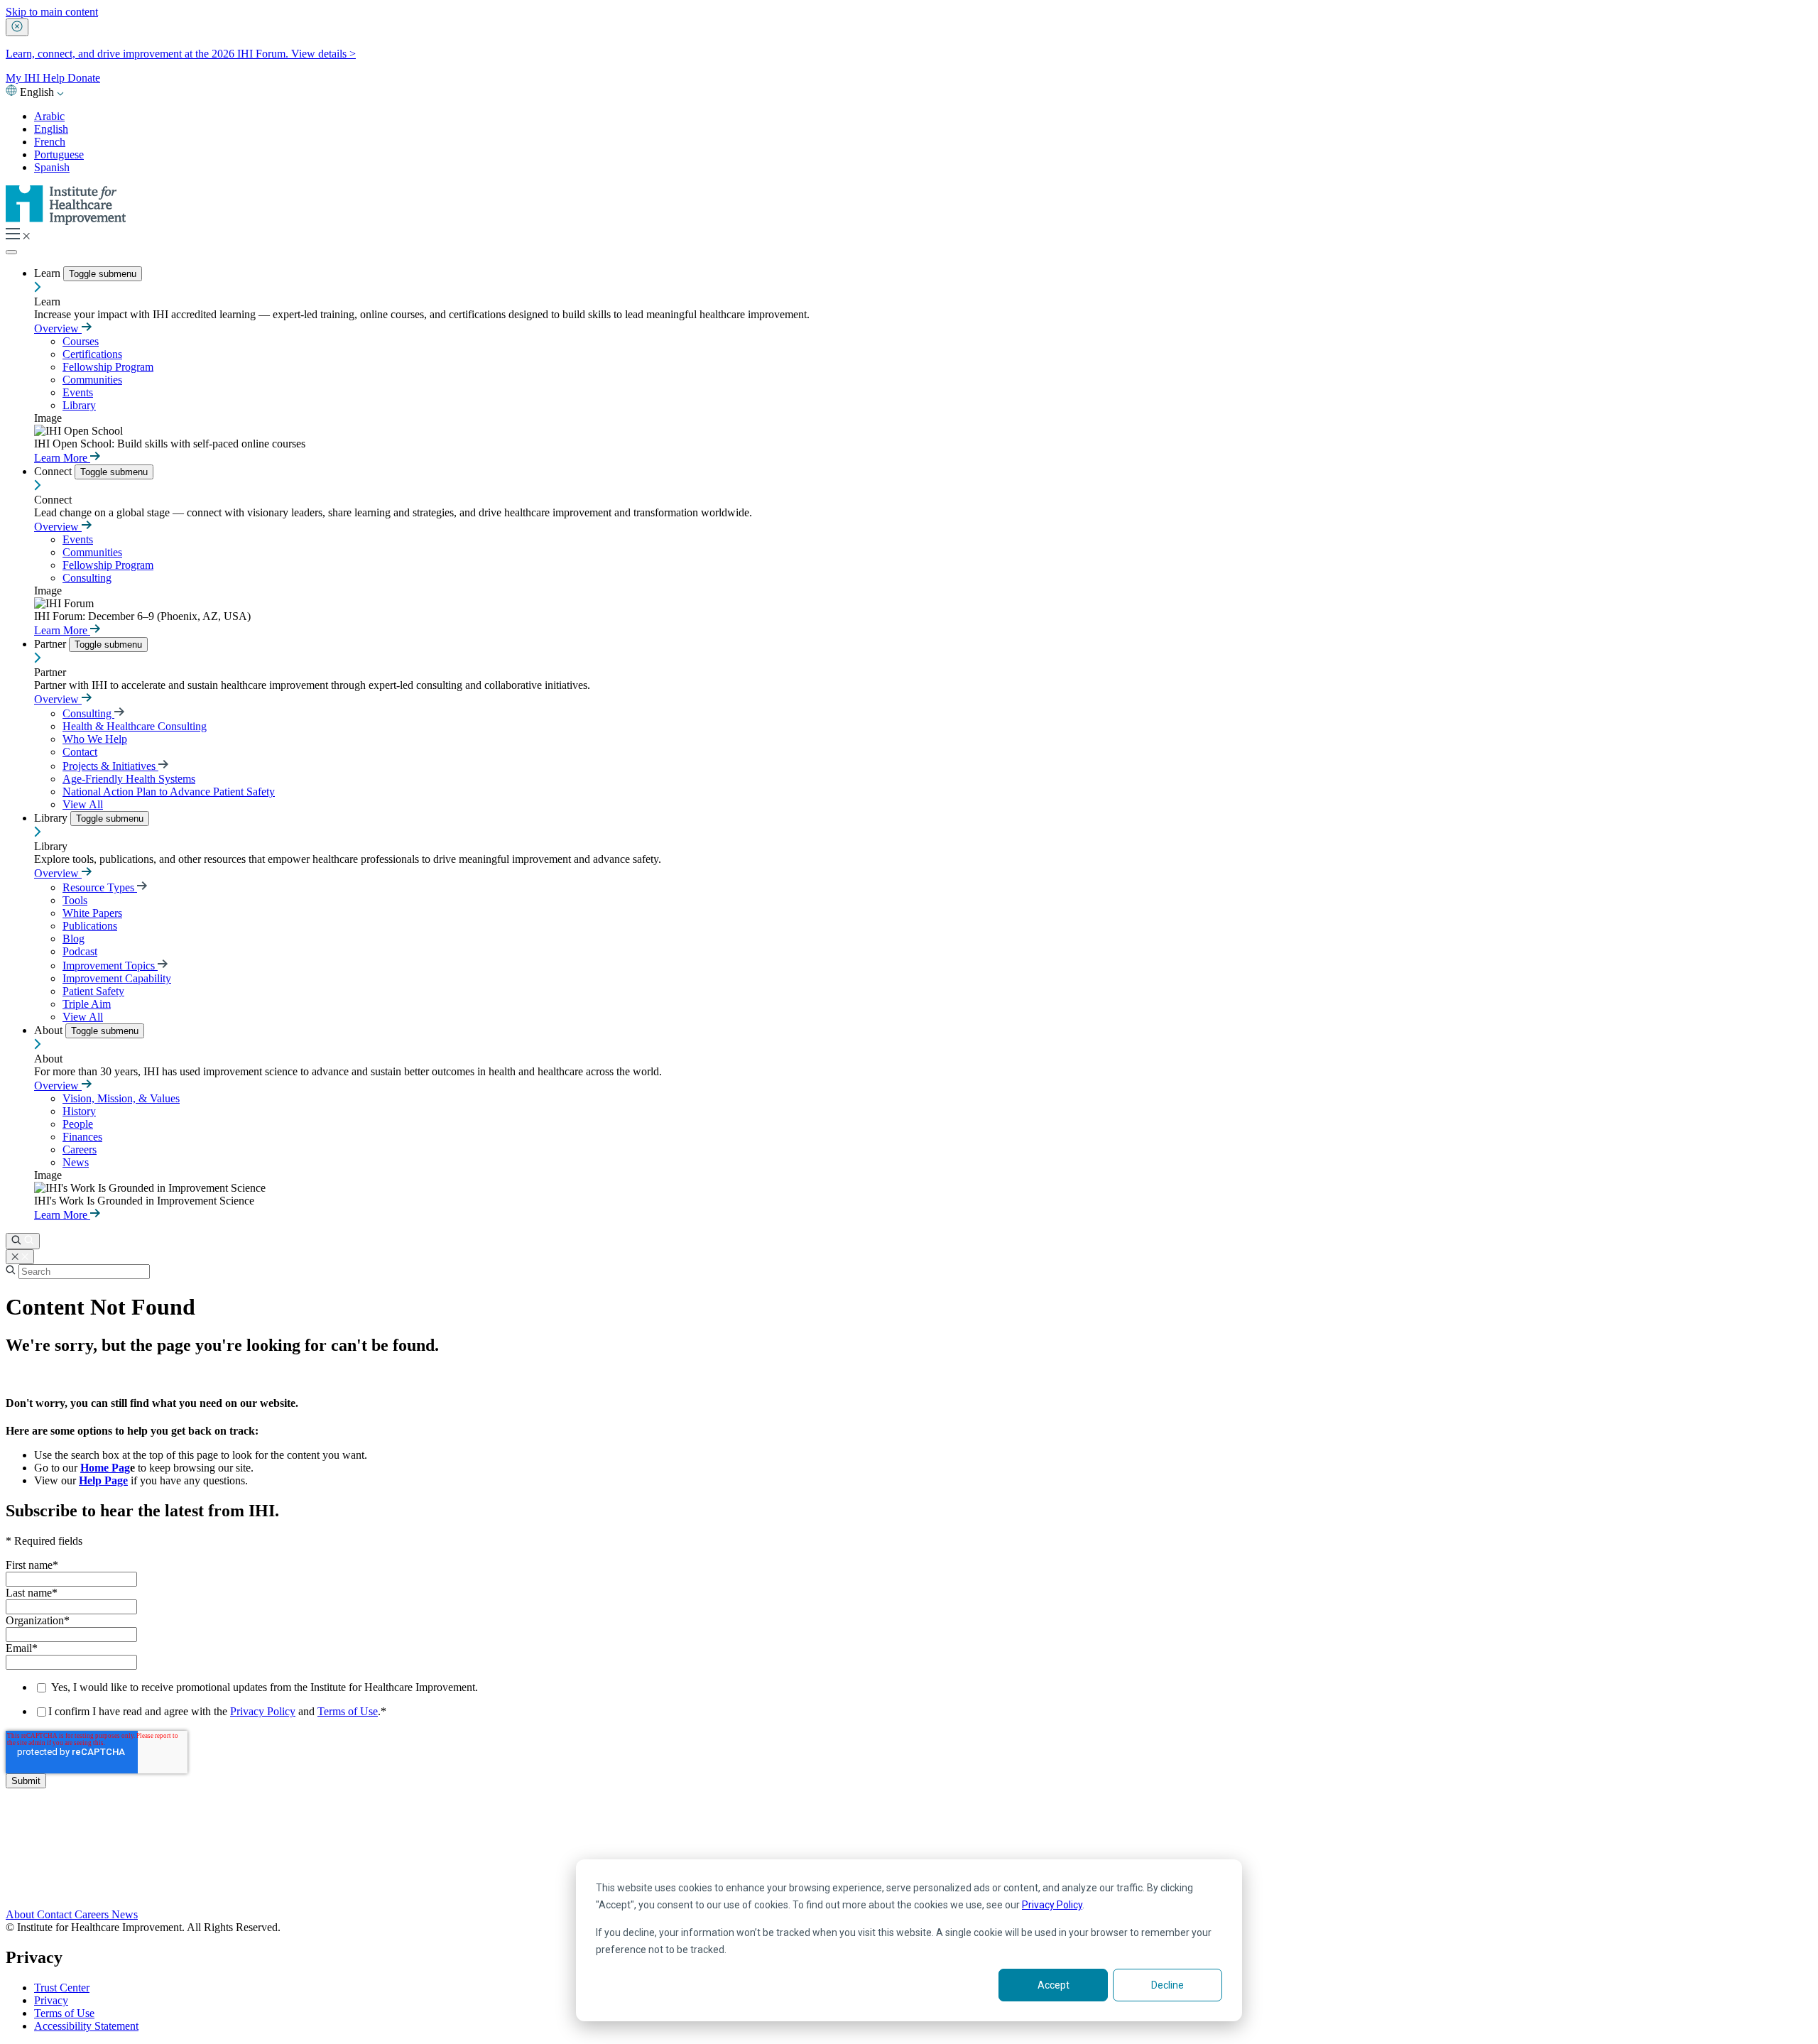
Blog (74, 939)
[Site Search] (23, 1241)
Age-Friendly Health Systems (129, 779)
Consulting (87, 578)
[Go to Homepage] (66, 221)
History (79, 1111)
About (50, 1030)
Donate (84, 78)
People (78, 1124)
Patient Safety (93, 991)
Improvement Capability (117, 978)
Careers (80, 1149)
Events (78, 392)
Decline (1167, 1985)
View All (83, 804)
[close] (17, 27)
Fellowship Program (108, 367)
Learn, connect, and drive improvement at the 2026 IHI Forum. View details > (181, 54)
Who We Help (95, 739)
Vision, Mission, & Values (121, 1098)
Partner (51, 644)
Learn (49, 273)
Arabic (49, 116)
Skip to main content (52, 12)
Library (79, 405)
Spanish (52, 167)
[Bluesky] (909, 1857)
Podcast (80, 951)
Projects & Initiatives (110, 766)
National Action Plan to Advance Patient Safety (169, 792)
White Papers (92, 913)
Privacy (51, 2000)
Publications (90, 926)
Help (55, 78)
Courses (81, 341)
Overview (58, 328)
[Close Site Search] (20, 1257)
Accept (1054, 1985)
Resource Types (100, 887)
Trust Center (62, 1988)
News (76, 1162)
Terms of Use (348, 1711)
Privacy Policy (1052, 1905)
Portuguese (59, 154)
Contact (80, 752)
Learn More (62, 458)
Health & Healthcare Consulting (135, 726)
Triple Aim (87, 1004)
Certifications (92, 354)
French (50, 142)
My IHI (24, 78)
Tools (75, 900)
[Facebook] (909, 1841)
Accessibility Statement (86, 2026)
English (51, 129)
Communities (92, 380)
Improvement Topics (110, 966)
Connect (54, 471)
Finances (82, 1137)
